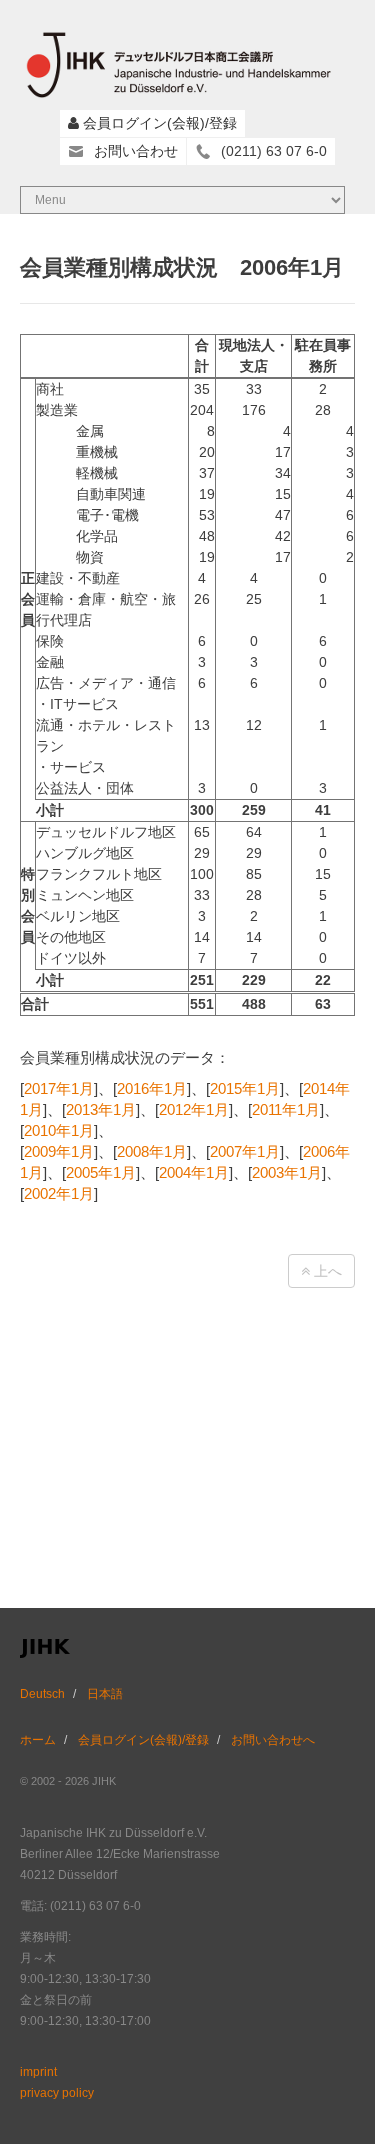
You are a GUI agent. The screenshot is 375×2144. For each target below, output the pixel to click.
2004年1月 (194, 1172)
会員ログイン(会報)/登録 (160, 123)
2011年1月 (286, 1109)
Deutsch (42, 1694)
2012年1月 (194, 1109)
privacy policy (57, 2093)
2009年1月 (59, 1151)
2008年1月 (152, 1151)
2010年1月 (59, 1130)
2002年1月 (59, 1193)
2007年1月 (245, 1151)
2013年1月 (101, 1109)
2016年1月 (152, 1088)
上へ (326, 1271)
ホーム (38, 1740)
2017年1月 (59, 1088)
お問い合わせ (136, 151)
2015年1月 (245, 1088)
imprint (38, 2072)
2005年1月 (101, 1172)
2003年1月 (287, 1172)
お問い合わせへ (273, 1740)
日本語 (105, 1694)
